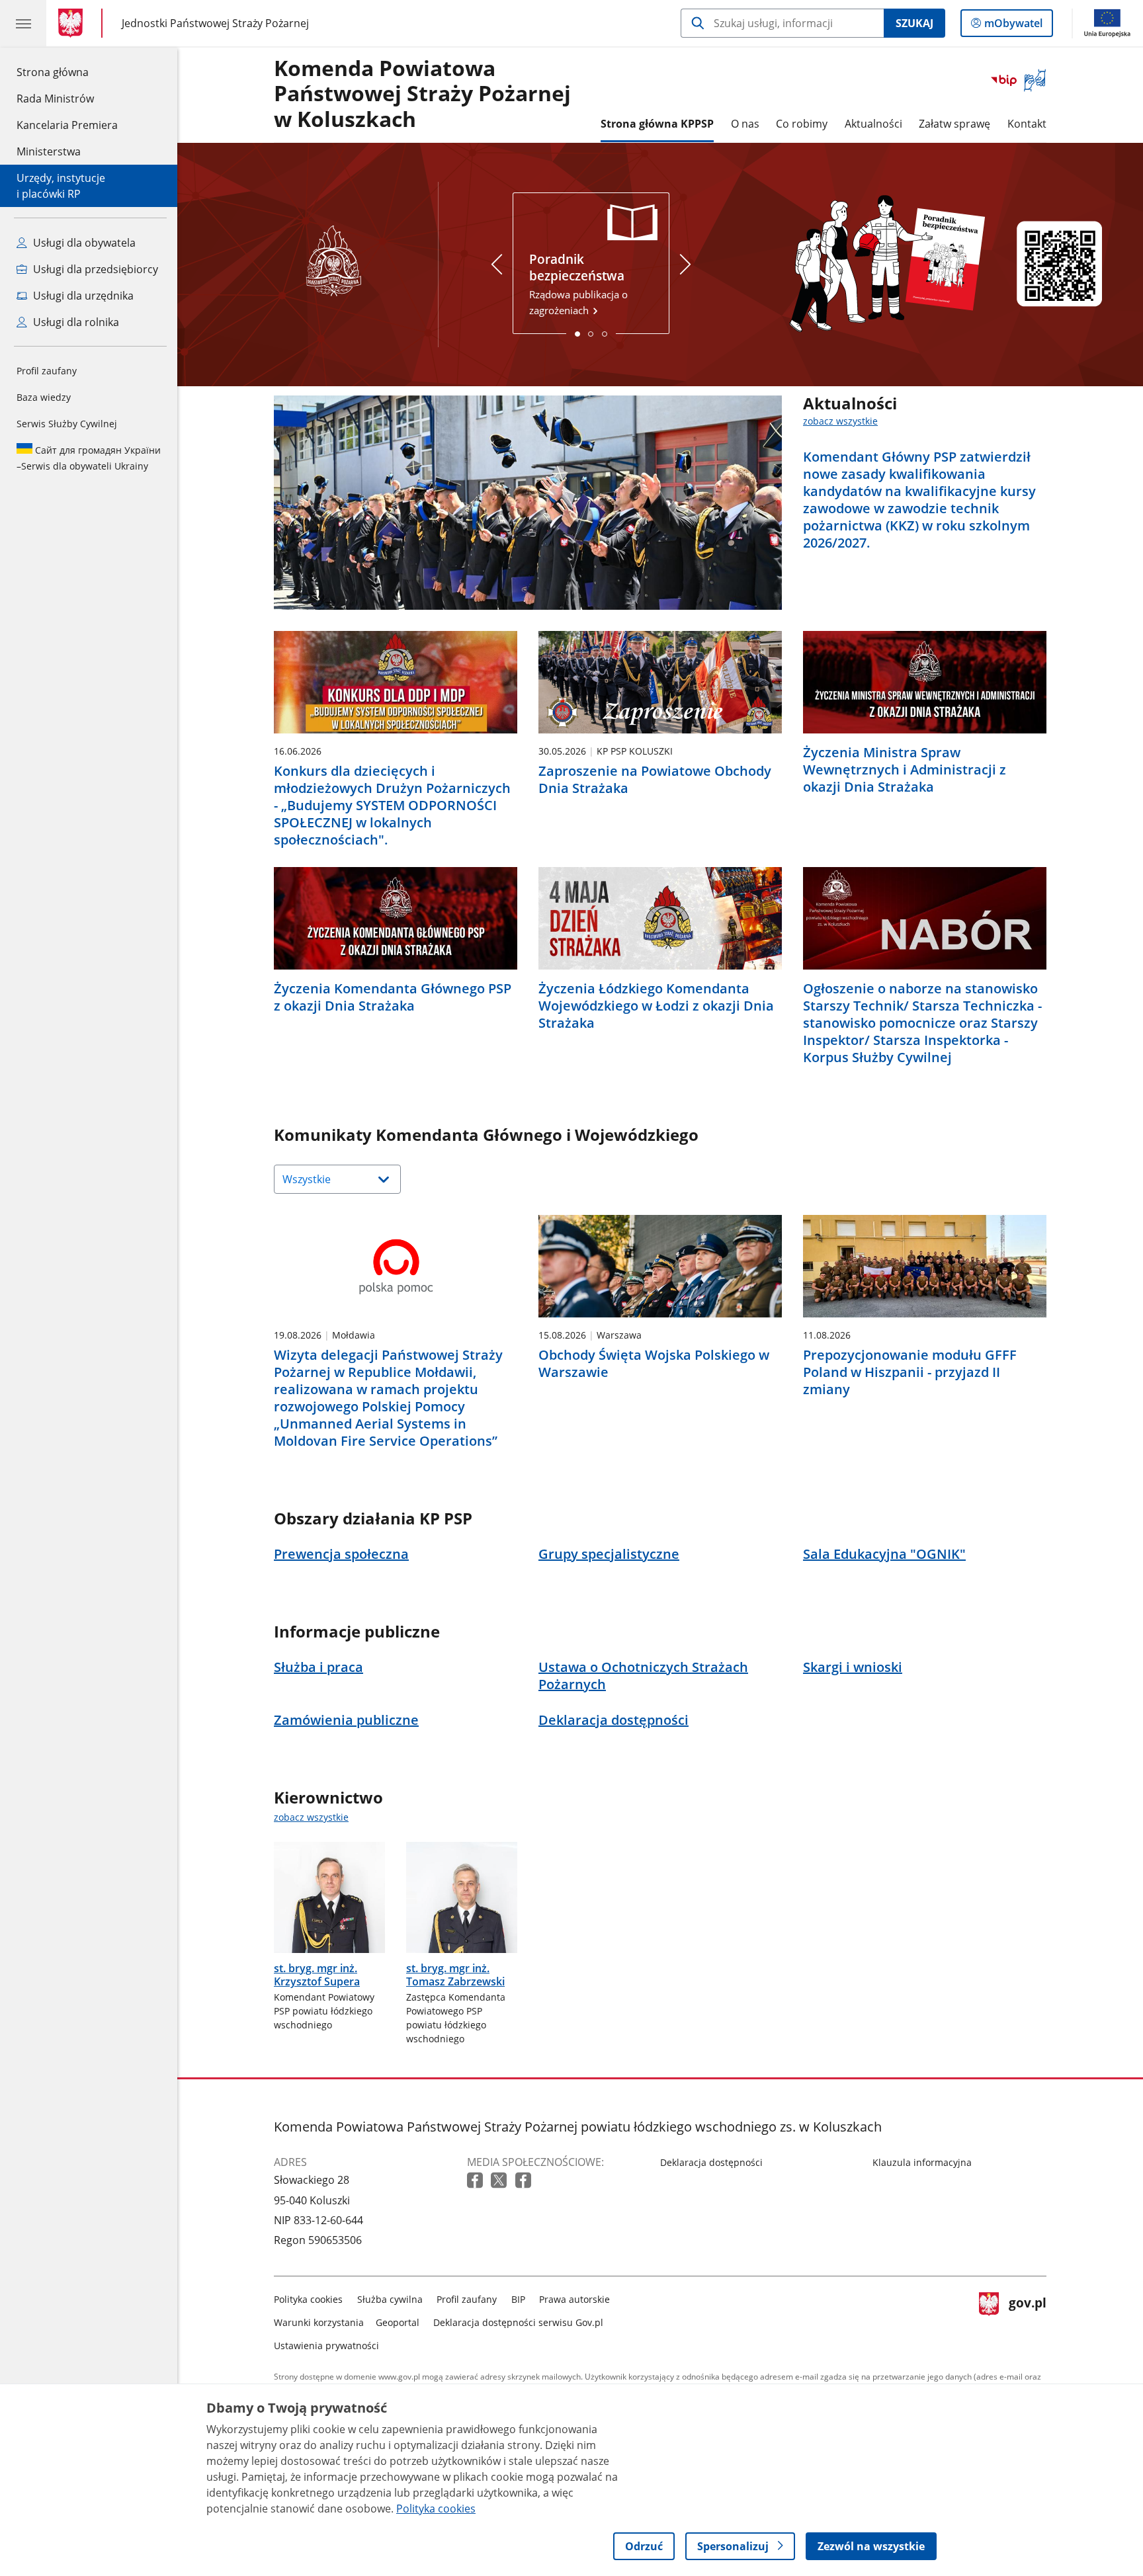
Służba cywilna (390, 2299)
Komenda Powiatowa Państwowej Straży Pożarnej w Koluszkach (422, 94)
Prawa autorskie (574, 2299)
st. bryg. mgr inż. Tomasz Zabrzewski (455, 1975)
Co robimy (802, 124)
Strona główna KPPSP (657, 124)
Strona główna (67, 72)
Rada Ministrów (55, 99)
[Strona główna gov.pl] (73, 23)
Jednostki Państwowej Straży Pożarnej (215, 23)
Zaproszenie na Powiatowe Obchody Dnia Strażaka (655, 780)
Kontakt (1027, 124)
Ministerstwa (49, 151)
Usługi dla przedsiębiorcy (94, 269)
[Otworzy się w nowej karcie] (476, 2181)
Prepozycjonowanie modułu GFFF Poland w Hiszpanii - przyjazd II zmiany (910, 1372)
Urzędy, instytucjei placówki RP (61, 186)
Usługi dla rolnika (75, 322)
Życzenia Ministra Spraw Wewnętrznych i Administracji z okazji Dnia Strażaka (905, 770)
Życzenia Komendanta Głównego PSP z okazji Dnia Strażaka (393, 997)
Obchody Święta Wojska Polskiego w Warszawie (654, 1364)
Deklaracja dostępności (711, 2162)
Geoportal (398, 2322)
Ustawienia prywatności (326, 2346)
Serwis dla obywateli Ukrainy (89, 458)
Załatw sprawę (954, 124)
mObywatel (1013, 26)
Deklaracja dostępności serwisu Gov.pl (518, 2322)
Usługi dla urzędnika (82, 296)
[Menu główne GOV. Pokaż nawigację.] (23, 23)
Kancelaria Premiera (67, 125)
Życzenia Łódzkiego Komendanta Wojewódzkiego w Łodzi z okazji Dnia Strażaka (656, 1006)
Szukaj (914, 23)
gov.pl (1027, 2320)
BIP (518, 2299)
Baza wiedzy (44, 397)
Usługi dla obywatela (83, 243)
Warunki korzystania (319, 2322)
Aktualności (873, 124)
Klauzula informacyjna (922, 2162)
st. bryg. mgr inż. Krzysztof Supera (317, 1975)
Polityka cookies (308, 2299)
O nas (745, 124)
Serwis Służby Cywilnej (67, 424)
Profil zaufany (47, 371)
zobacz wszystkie (840, 421)
